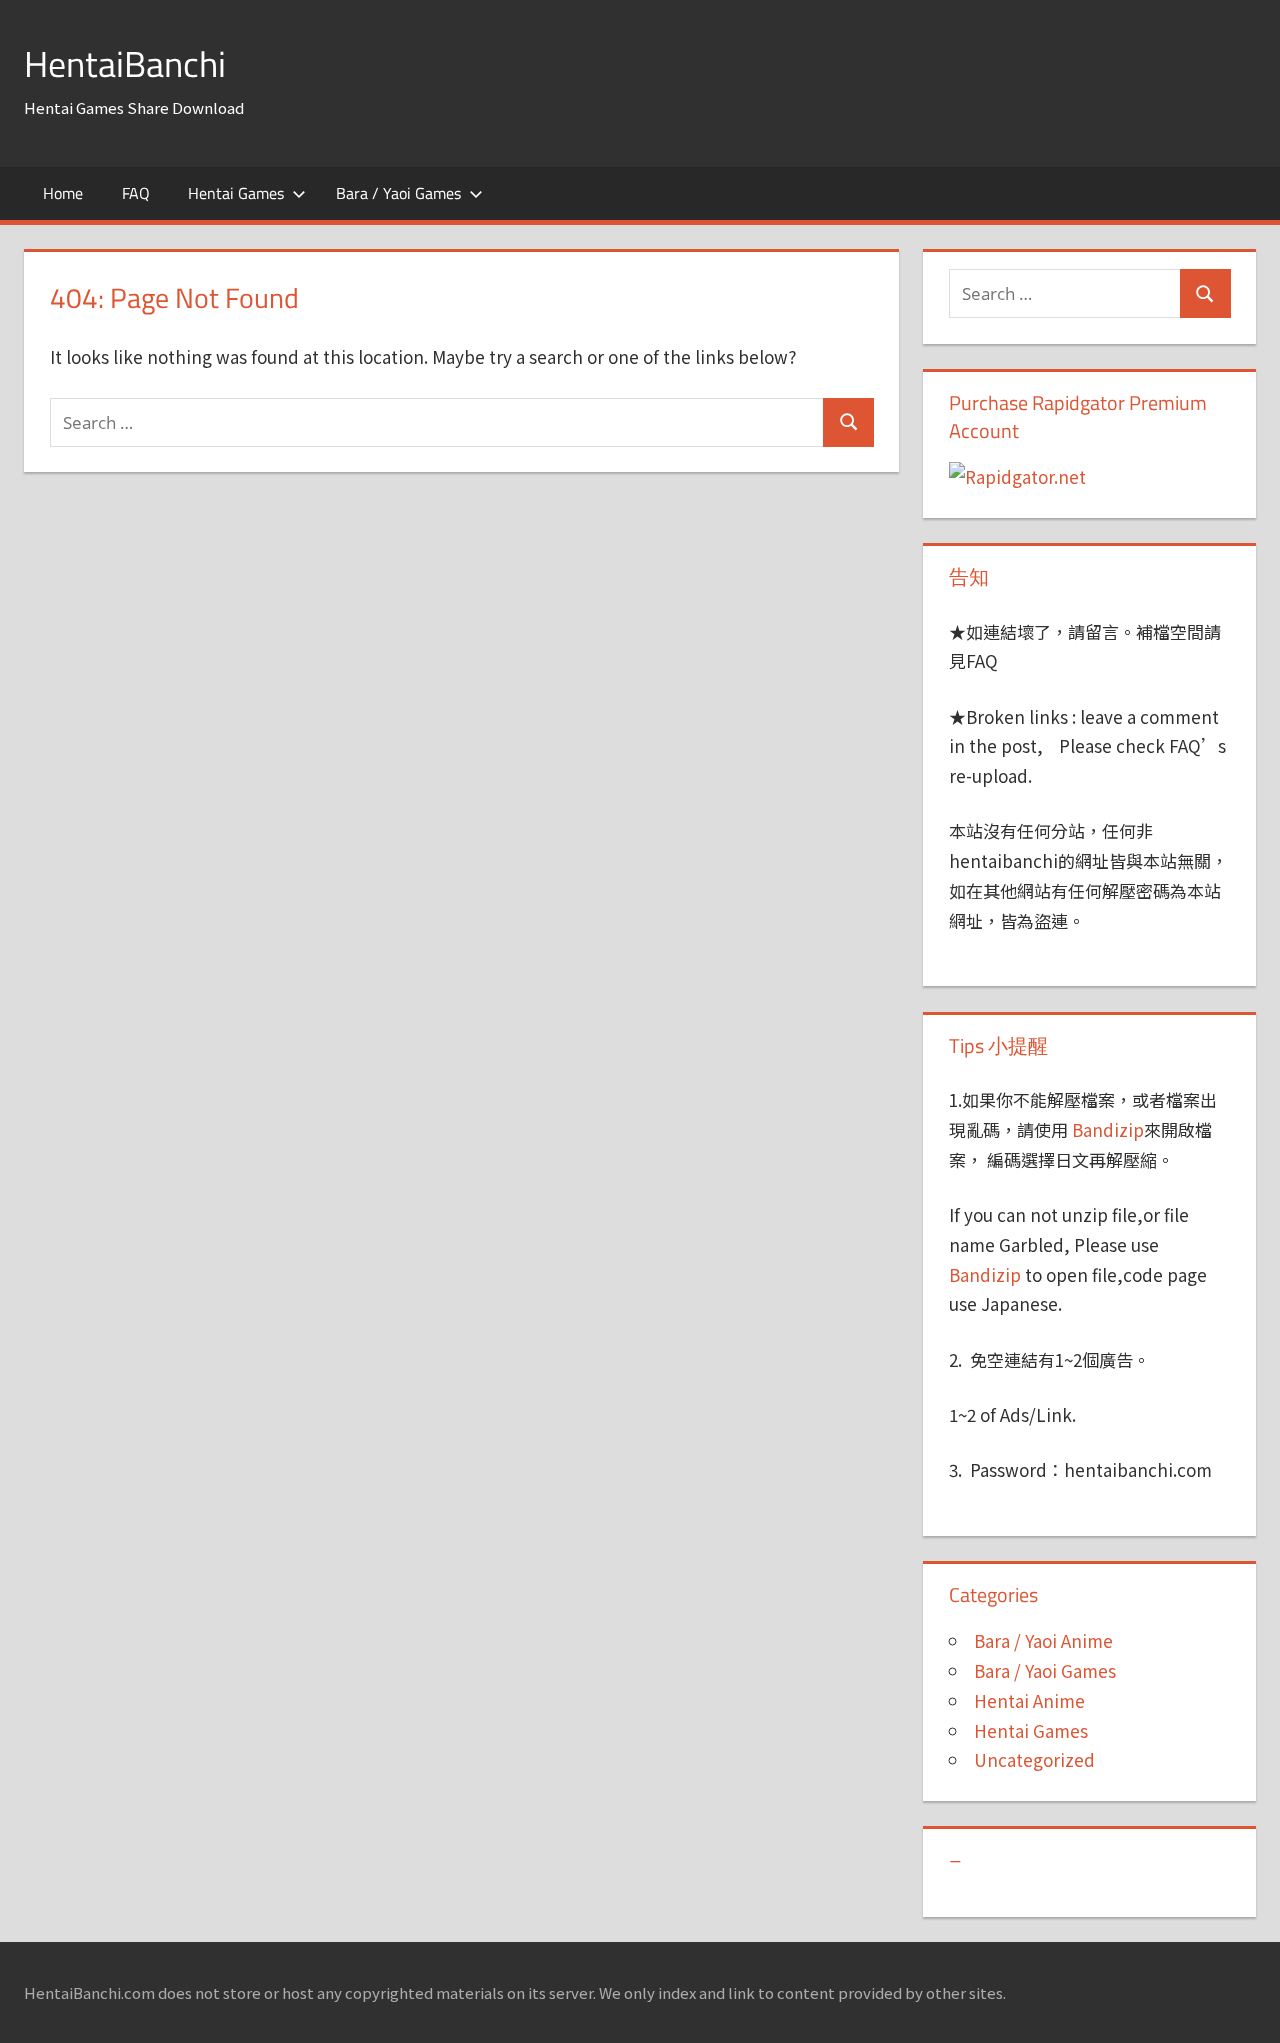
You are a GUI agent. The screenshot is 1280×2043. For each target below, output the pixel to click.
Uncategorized (1034, 1759)
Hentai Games (236, 193)
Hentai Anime (1029, 1700)
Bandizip (1108, 1129)
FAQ (136, 193)
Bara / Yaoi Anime (1043, 1640)
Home (63, 193)
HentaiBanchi (125, 63)
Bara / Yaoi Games (398, 193)
